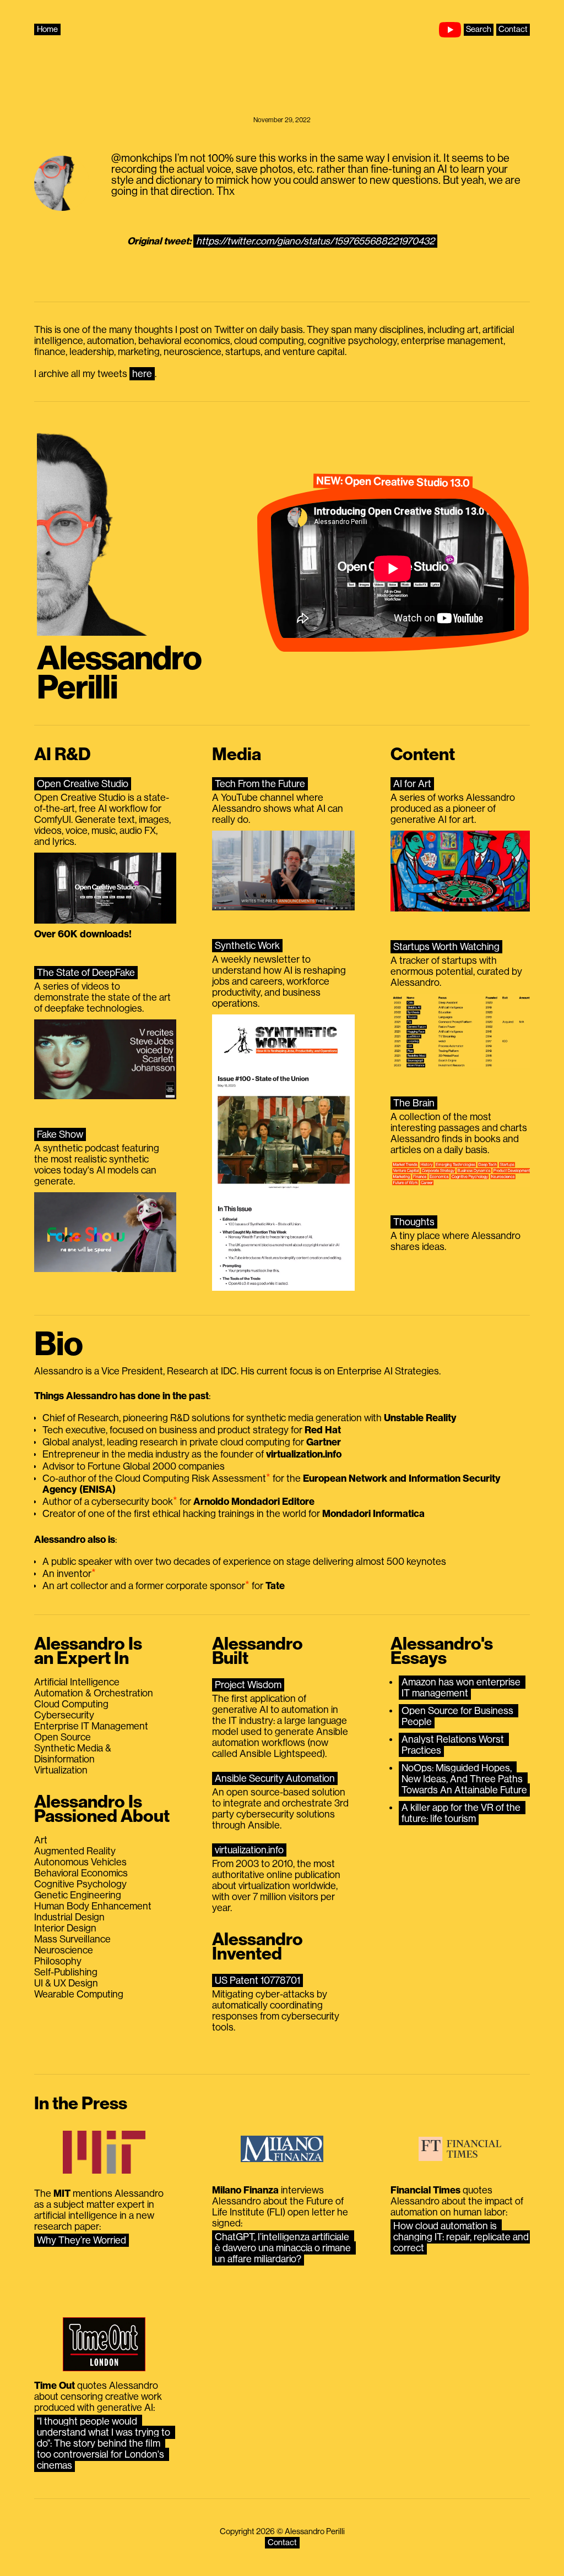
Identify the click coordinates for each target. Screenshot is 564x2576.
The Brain (414, 1103)
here (142, 374)
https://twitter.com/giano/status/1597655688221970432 (315, 241)
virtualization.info (249, 1850)
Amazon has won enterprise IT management (462, 1688)
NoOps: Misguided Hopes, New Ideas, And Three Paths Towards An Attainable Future (464, 1779)
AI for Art (412, 784)
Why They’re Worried (82, 2240)
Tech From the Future (260, 784)
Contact (513, 29)
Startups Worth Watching (446, 947)
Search (479, 29)
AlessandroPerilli (119, 673)
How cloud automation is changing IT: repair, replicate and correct (462, 2237)
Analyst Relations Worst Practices (454, 1745)
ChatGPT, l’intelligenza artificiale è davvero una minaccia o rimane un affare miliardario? (284, 2248)
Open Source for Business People (459, 1716)
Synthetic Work (247, 946)
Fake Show (60, 1134)
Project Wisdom (248, 1685)
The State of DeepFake (86, 973)
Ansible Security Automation (275, 1778)
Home (47, 29)
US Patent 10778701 (257, 1980)
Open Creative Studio (83, 784)
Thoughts (414, 1222)
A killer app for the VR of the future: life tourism (462, 1813)
